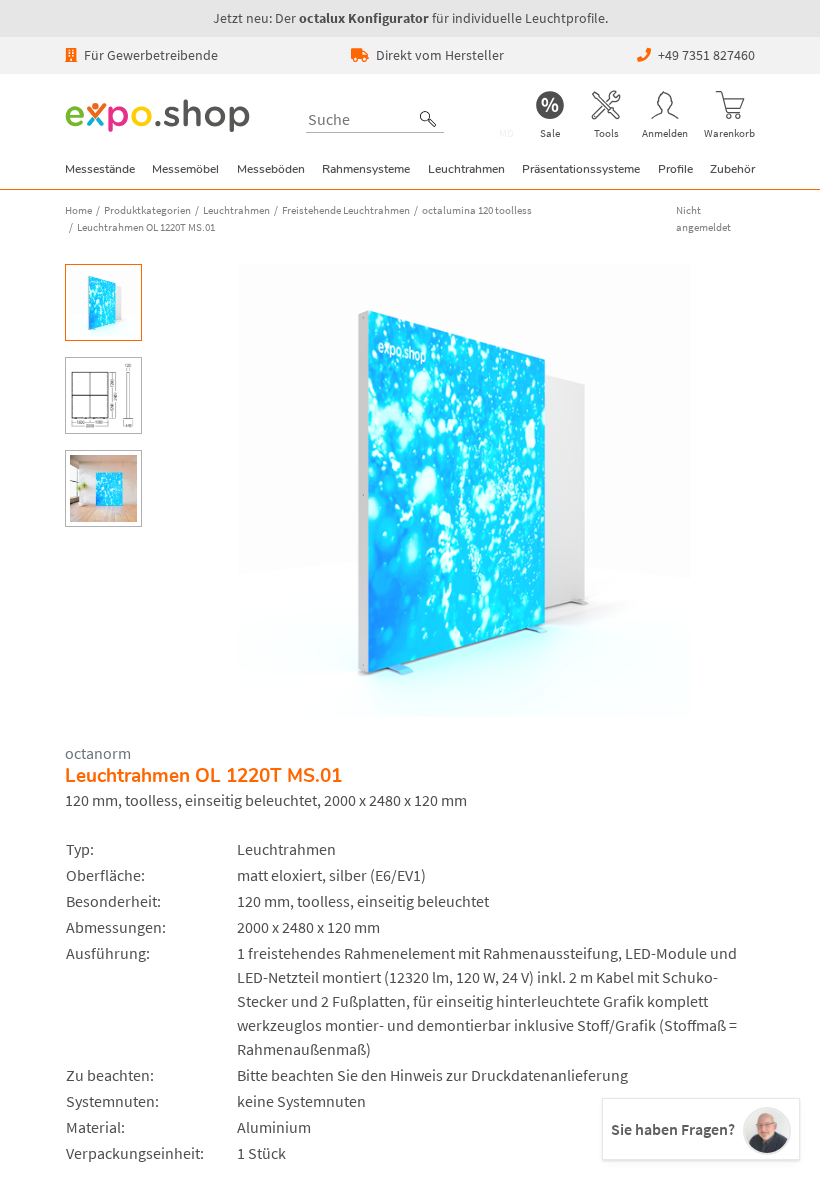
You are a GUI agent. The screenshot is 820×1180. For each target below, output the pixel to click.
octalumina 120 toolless (477, 210)
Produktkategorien (147, 210)
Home (78, 210)
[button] (428, 119)
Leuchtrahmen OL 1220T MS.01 (146, 227)
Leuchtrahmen (236, 210)
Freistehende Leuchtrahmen (346, 210)
